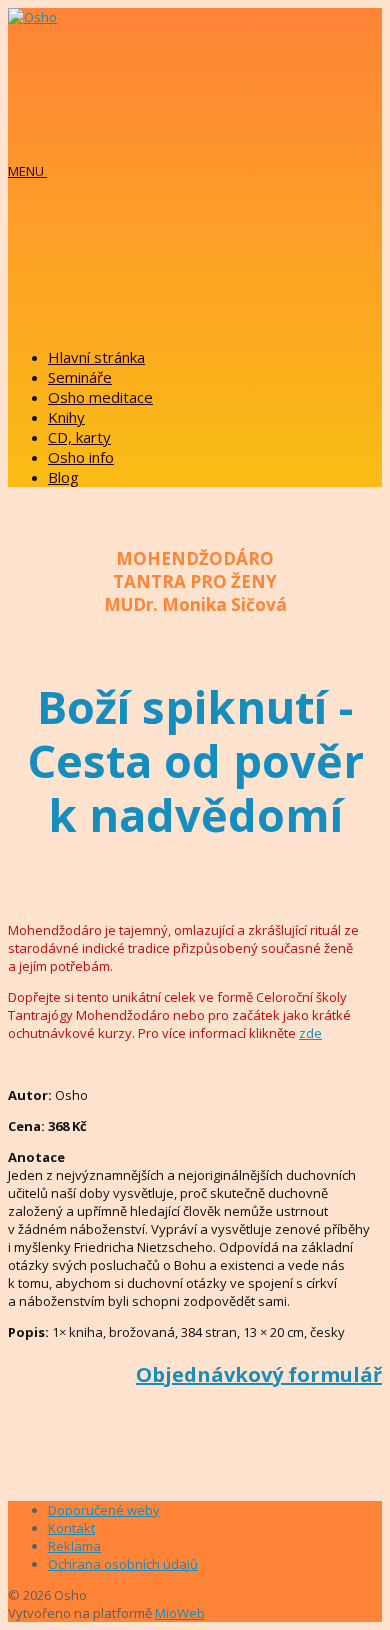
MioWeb (180, 1613)
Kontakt (71, 1528)
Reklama (74, 1546)
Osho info (81, 457)
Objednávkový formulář (259, 1374)
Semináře (80, 377)
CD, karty (79, 437)
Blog (63, 477)
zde (310, 1033)
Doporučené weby (104, 1510)
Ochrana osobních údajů (123, 1564)
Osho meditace (100, 397)
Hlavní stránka (96, 357)
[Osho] (32, 17)
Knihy (66, 417)
